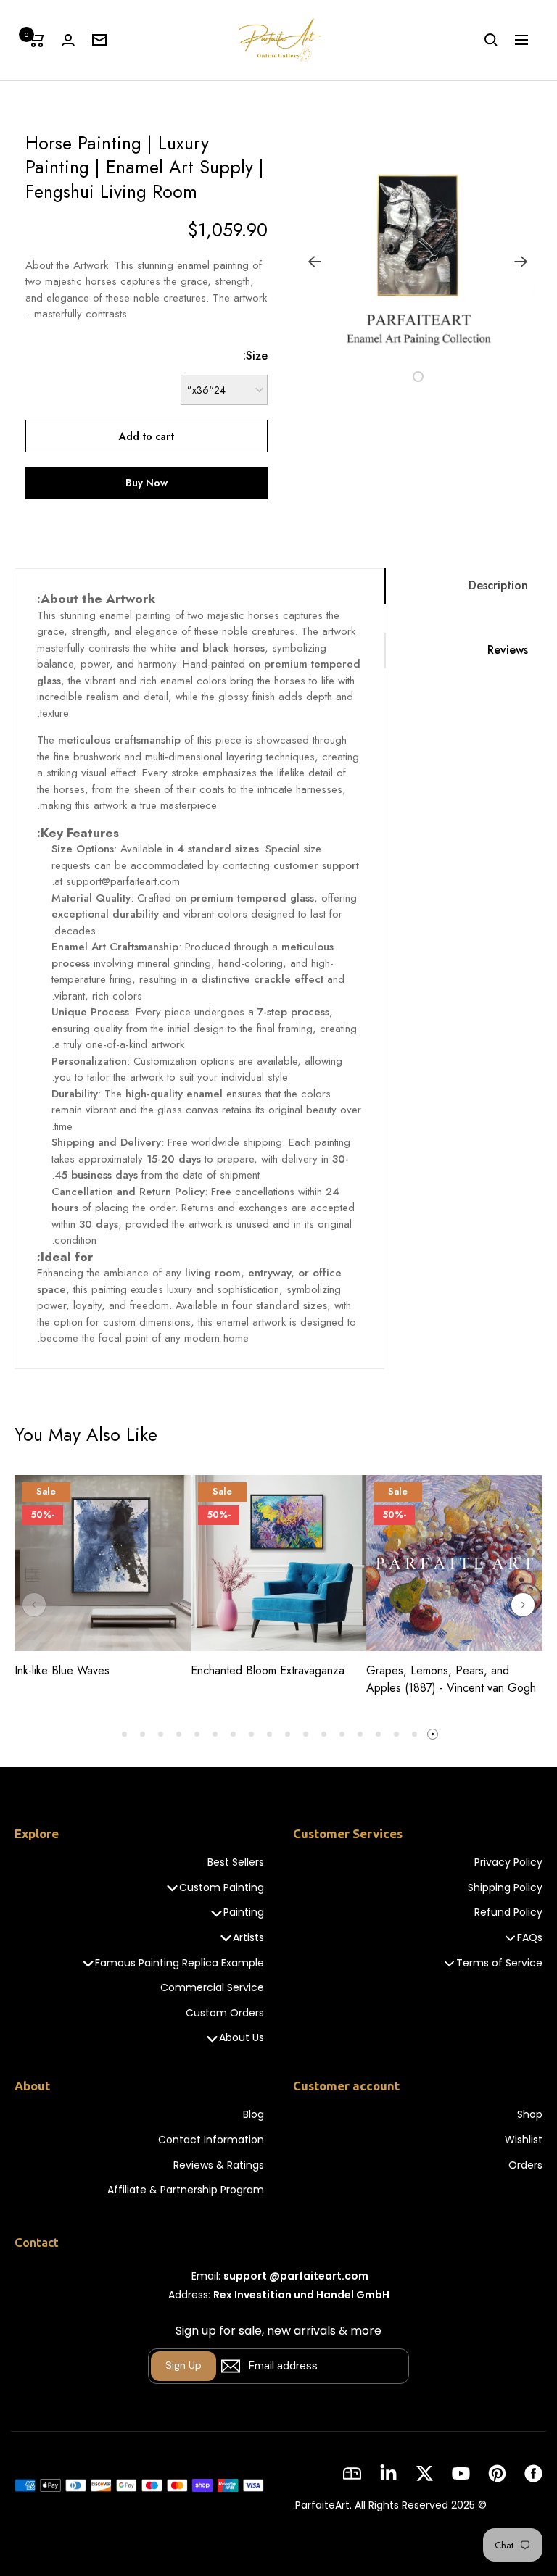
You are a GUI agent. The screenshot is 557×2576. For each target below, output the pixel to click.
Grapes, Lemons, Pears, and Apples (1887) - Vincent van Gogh (451, 1679)
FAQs (530, 1938)
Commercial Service (212, 1988)
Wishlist (524, 2140)
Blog (253, 2115)
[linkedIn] (388, 2473)
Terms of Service (499, 1963)
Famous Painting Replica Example (180, 1963)
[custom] (533, 2473)
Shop (530, 2115)
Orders (525, 2165)
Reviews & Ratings (219, 2165)
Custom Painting (222, 1888)
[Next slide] (523, 1605)
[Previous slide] (34, 1605)
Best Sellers (236, 1862)
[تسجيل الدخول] (68, 40)
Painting (244, 1912)
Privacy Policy (508, 1862)
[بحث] (491, 40)
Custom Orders (225, 2013)
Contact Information (211, 2140)
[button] (434, 376)
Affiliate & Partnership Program (186, 2190)
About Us (242, 2038)
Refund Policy (508, 1912)
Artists (248, 1938)
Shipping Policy (505, 1888)
